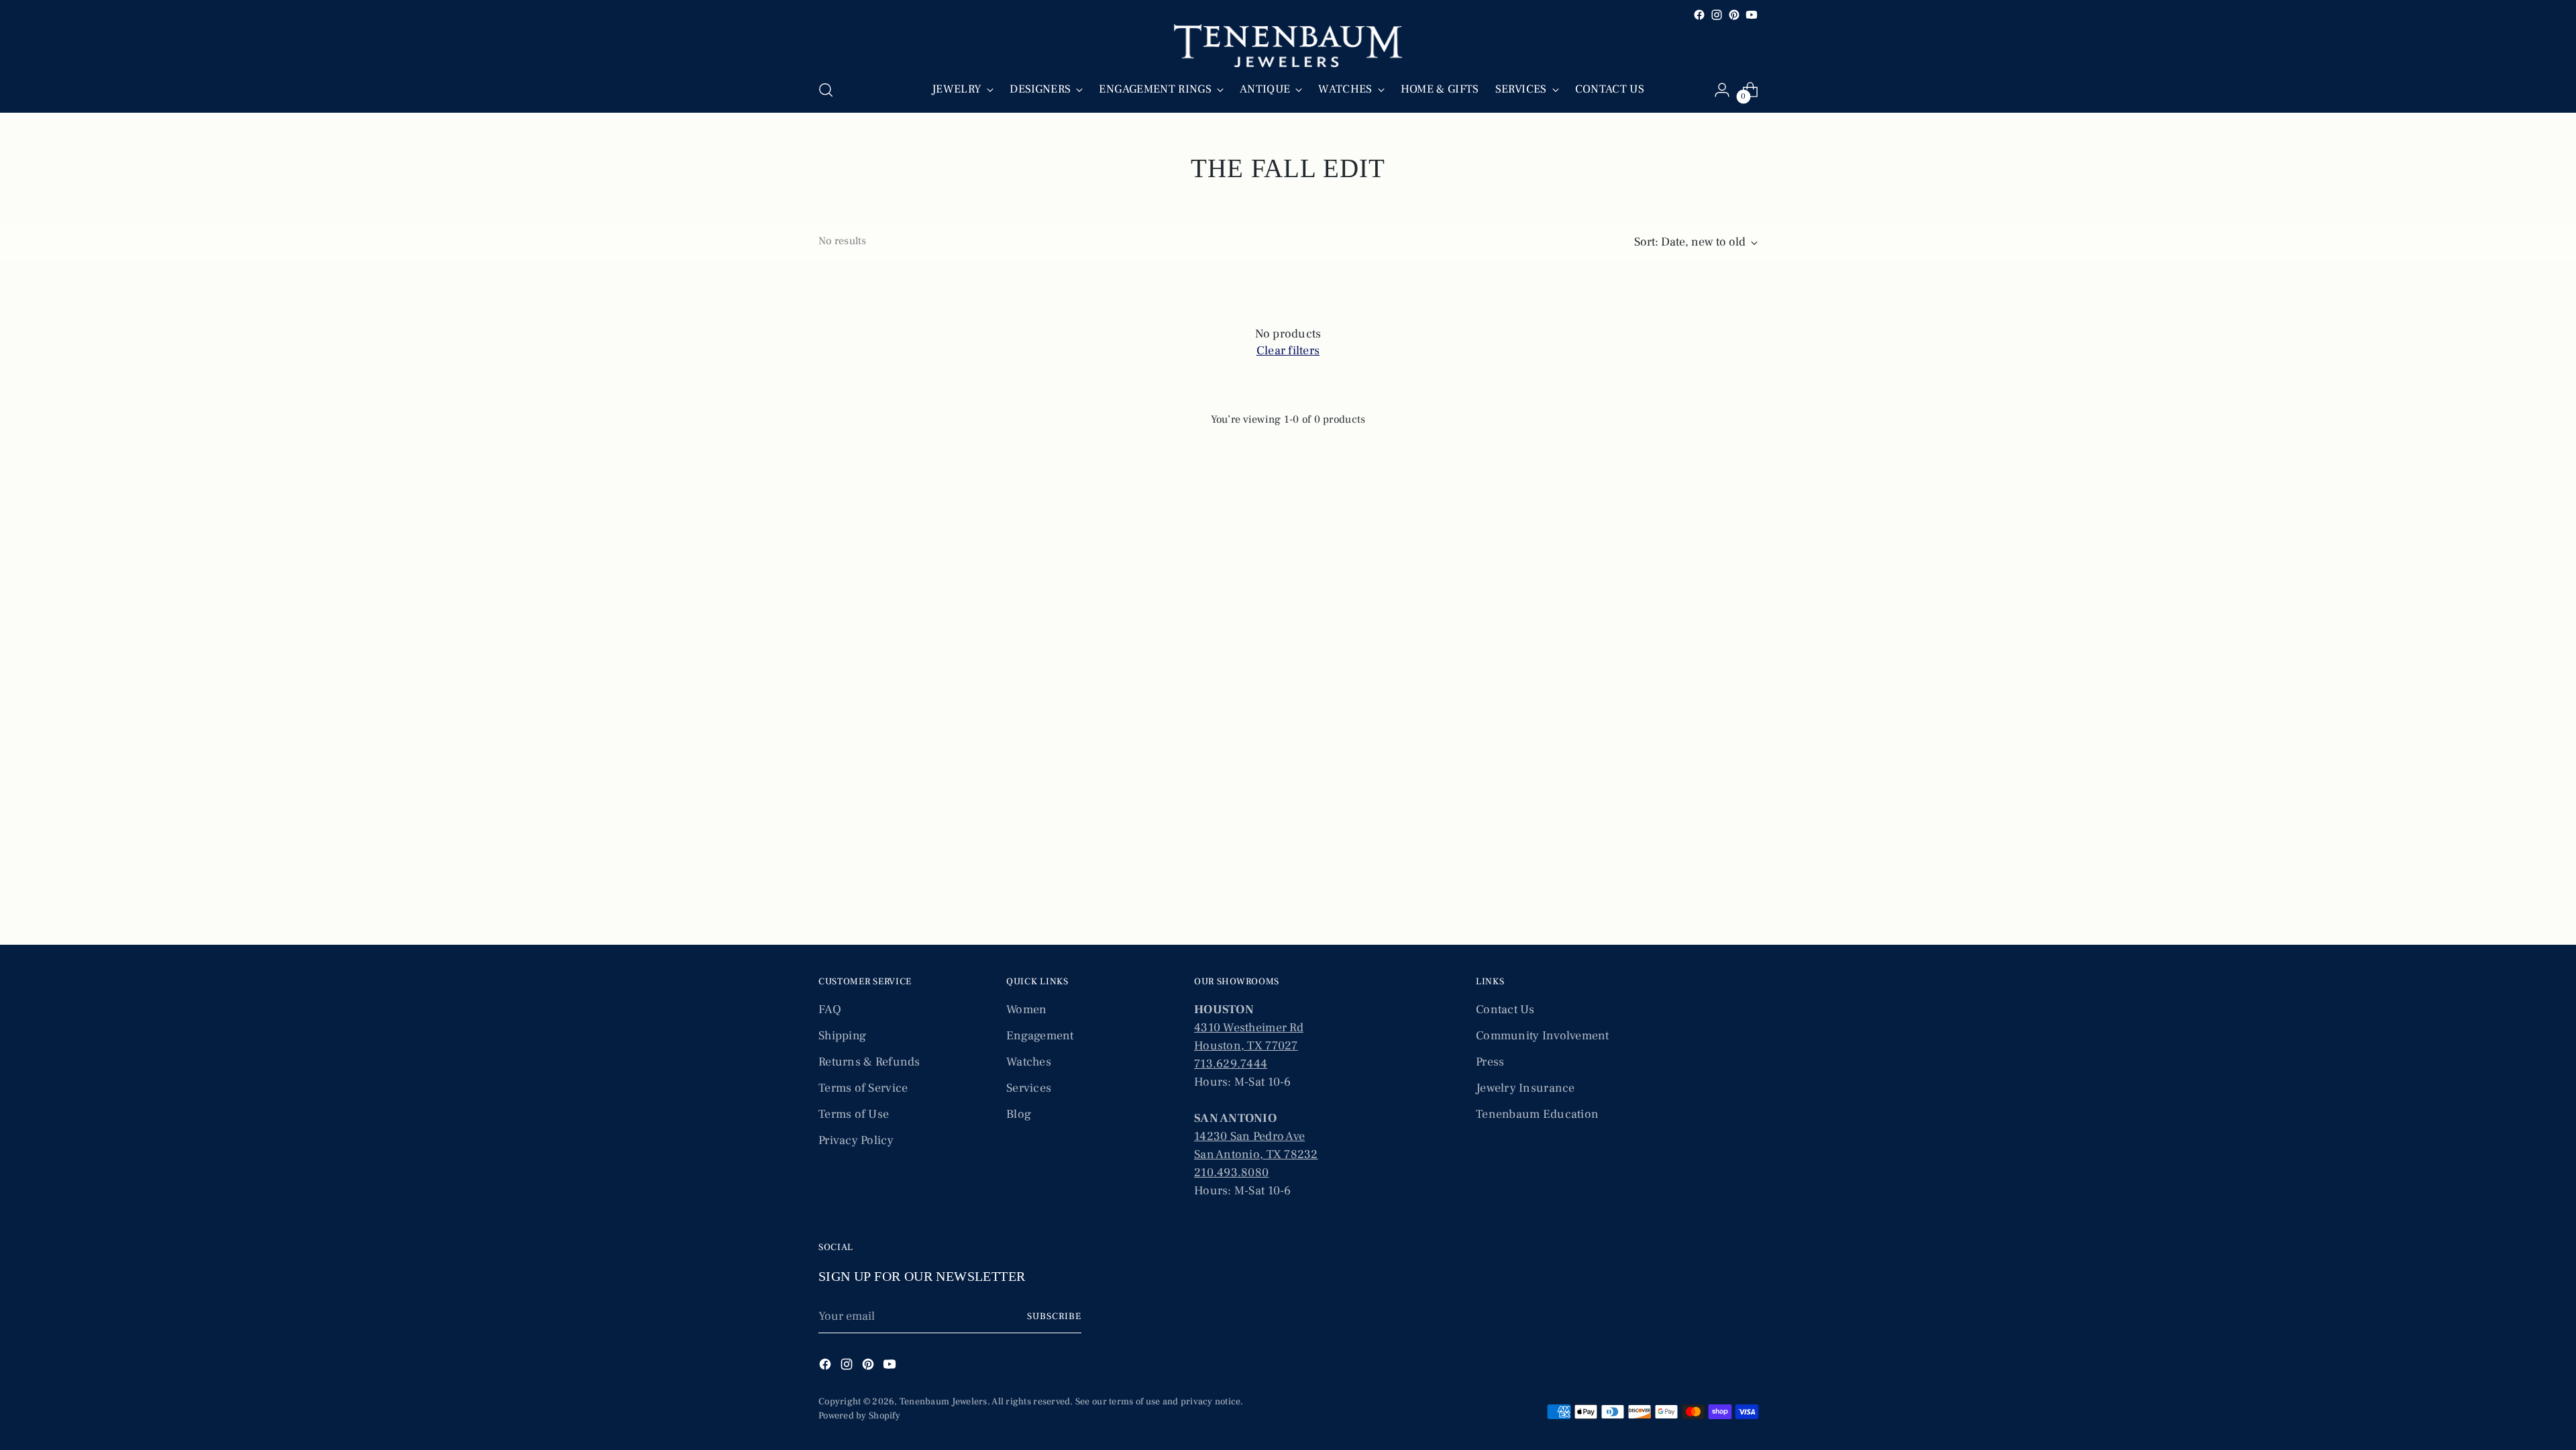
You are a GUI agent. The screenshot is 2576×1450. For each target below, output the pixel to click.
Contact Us (1505, 1009)
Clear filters (1288, 351)
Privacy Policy (856, 1140)
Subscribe (1054, 1316)
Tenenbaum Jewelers (944, 1402)
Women (1026, 1009)
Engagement (1040, 1036)
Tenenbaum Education (1537, 1114)
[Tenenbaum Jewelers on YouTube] (1752, 15)
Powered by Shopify (859, 1416)
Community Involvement (1543, 1036)
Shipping (842, 1036)
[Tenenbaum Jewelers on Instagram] (1717, 15)
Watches (1029, 1062)
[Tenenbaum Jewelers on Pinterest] (1734, 15)
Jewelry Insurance (1525, 1088)
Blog (1019, 1114)
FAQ (830, 1009)
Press (1490, 1062)
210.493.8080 (1231, 1173)
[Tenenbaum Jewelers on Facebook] (1699, 15)
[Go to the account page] (1722, 90)
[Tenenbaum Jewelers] (1288, 46)
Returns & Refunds (869, 1062)
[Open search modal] (826, 90)
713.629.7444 (1231, 1064)
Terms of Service (863, 1088)
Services (1029, 1088)
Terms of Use (854, 1114)
